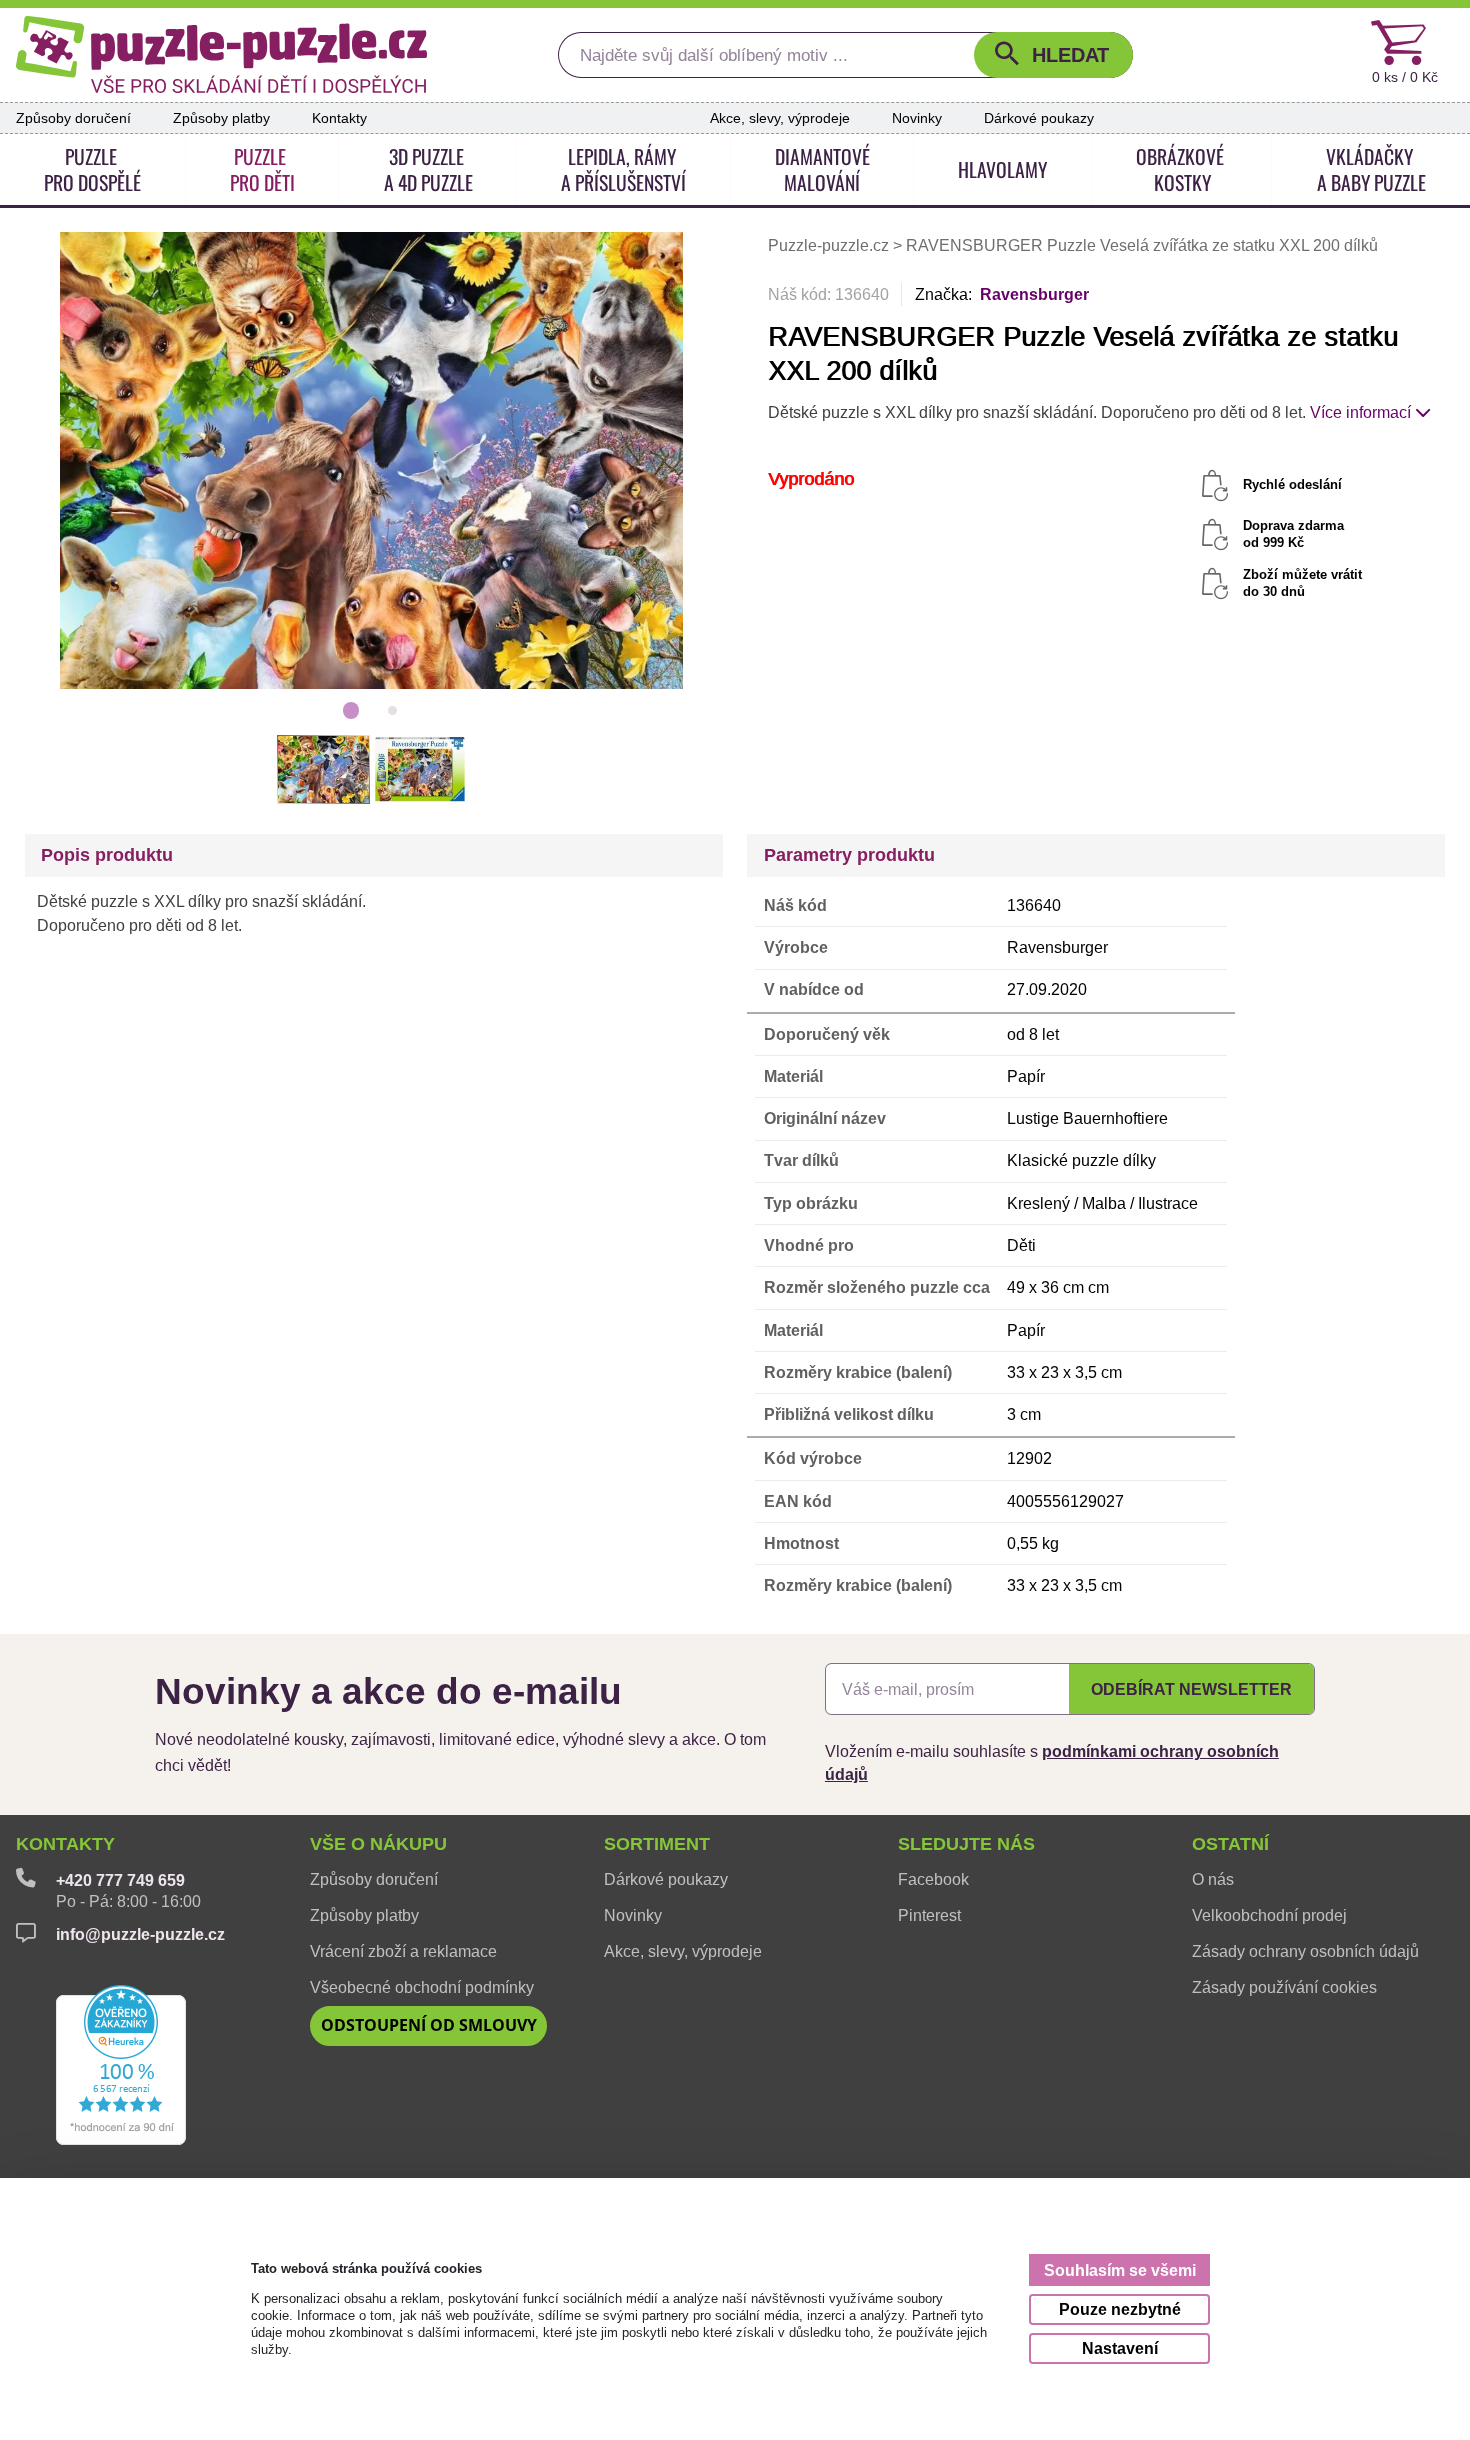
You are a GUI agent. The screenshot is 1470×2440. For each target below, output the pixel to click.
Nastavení (1120, 2348)
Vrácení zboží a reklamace (403, 1951)
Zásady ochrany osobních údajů (1305, 1951)
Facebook (933, 1879)
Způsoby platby (221, 118)
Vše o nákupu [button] (378, 1844)
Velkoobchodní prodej (1269, 1915)
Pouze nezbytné (1120, 2309)
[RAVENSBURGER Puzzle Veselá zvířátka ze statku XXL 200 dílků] (372, 460)
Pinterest (929, 1915)
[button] (1053, 55)
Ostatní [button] (1230, 1844)
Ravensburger (1034, 294)
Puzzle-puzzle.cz (830, 246)
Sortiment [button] (657, 1844)
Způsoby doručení (73, 118)
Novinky (917, 118)
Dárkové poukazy (1039, 118)
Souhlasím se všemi (1120, 2270)
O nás (1213, 1879)
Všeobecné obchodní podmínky (422, 1987)
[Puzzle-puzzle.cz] (221, 54)
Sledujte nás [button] (966, 1844)
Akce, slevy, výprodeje (780, 118)
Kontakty (339, 118)
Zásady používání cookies (1284, 1987)
